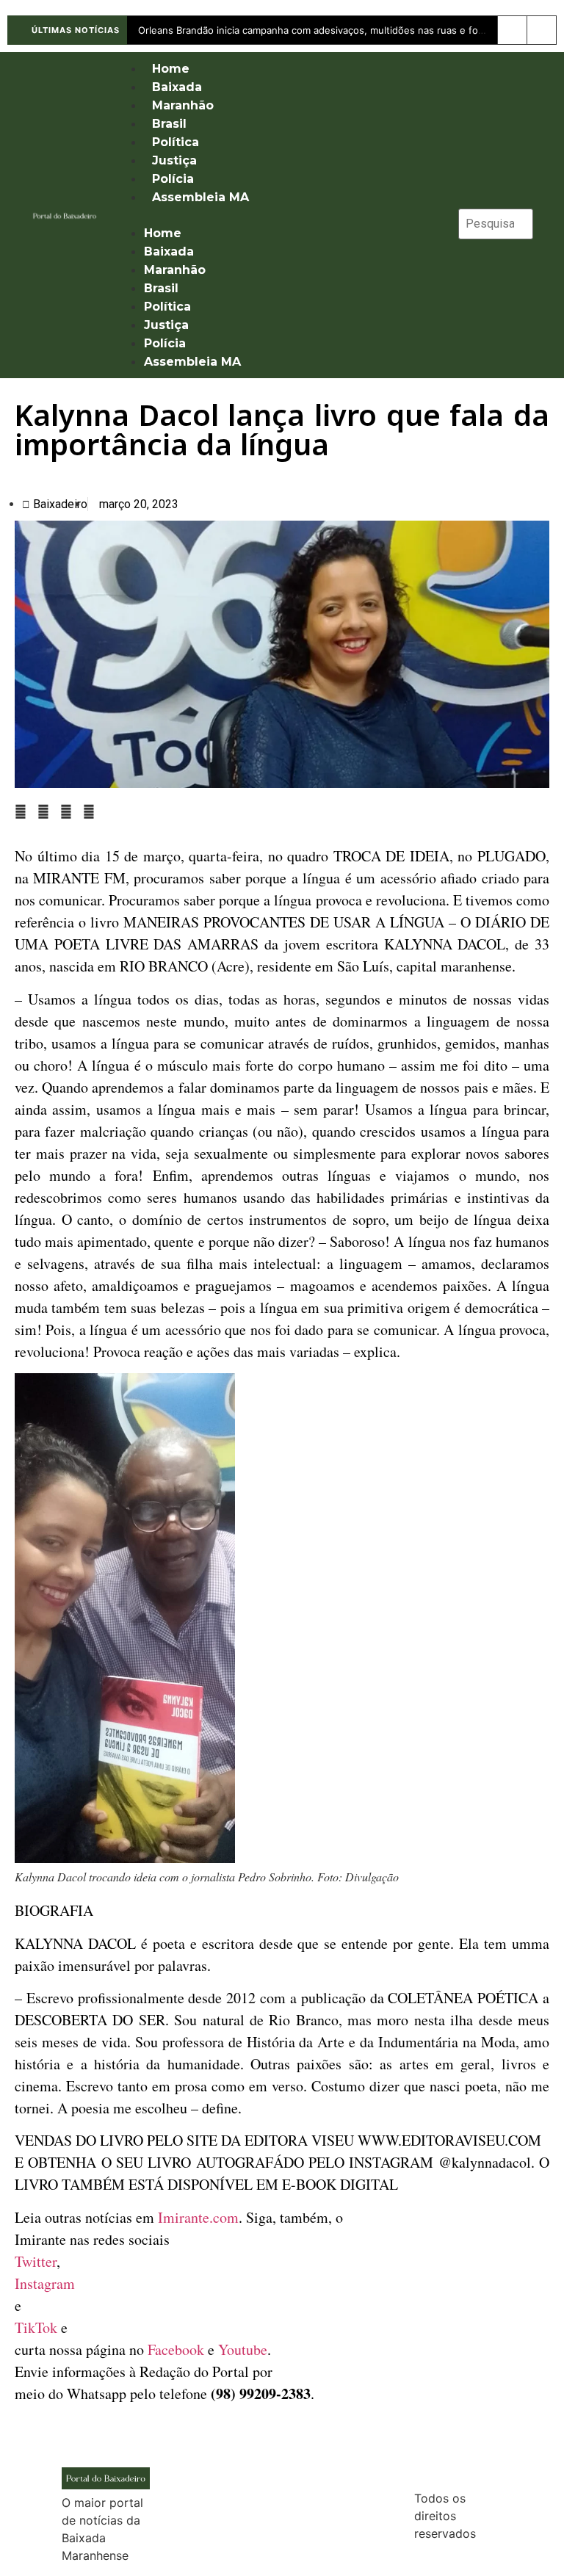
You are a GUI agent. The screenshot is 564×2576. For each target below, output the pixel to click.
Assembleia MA (200, 197)
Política (176, 142)
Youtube (243, 2349)
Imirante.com (198, 2217)
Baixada (177, 87)
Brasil (169, 124)
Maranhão (183, 105)
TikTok (36, 2327)
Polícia (173, 179)
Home (171, 69)
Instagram (45, 2283)
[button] (279, 215)
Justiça (174, 160)
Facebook (176, 2349)
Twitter (36, 2261)
